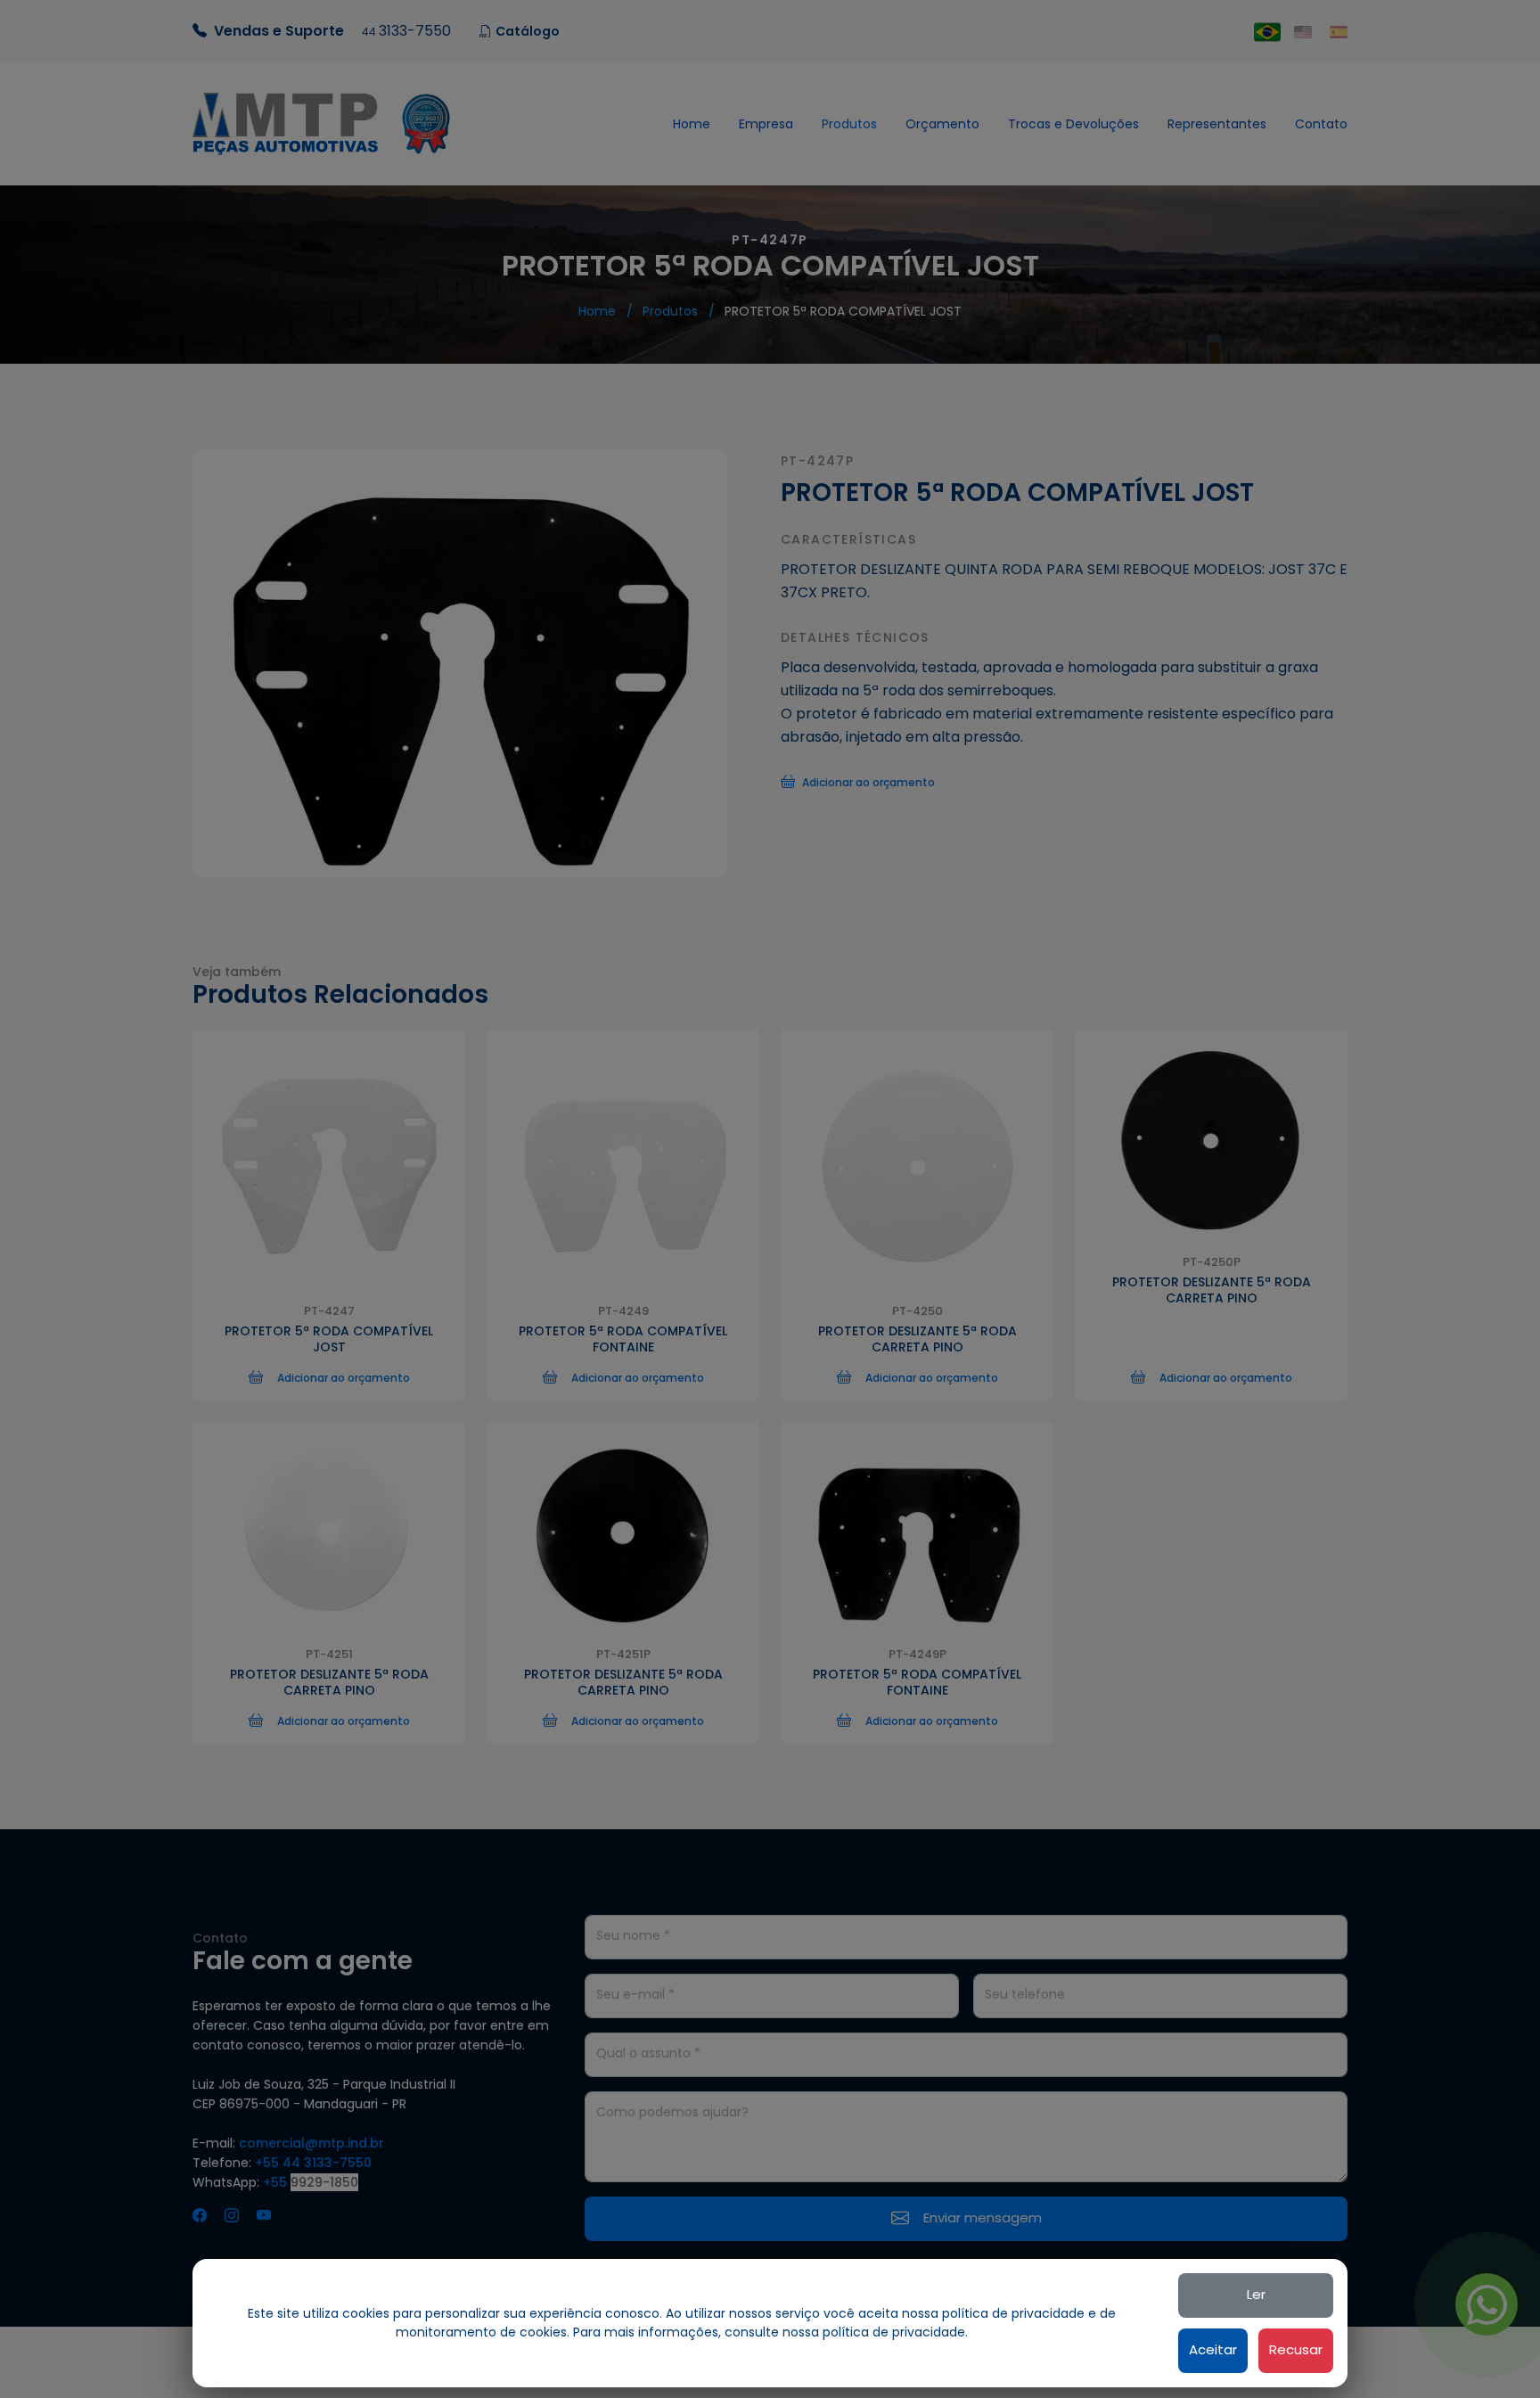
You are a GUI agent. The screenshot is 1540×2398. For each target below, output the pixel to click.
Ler (1256, 2294)
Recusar (1296, 2349)
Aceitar (1213, 2349)
